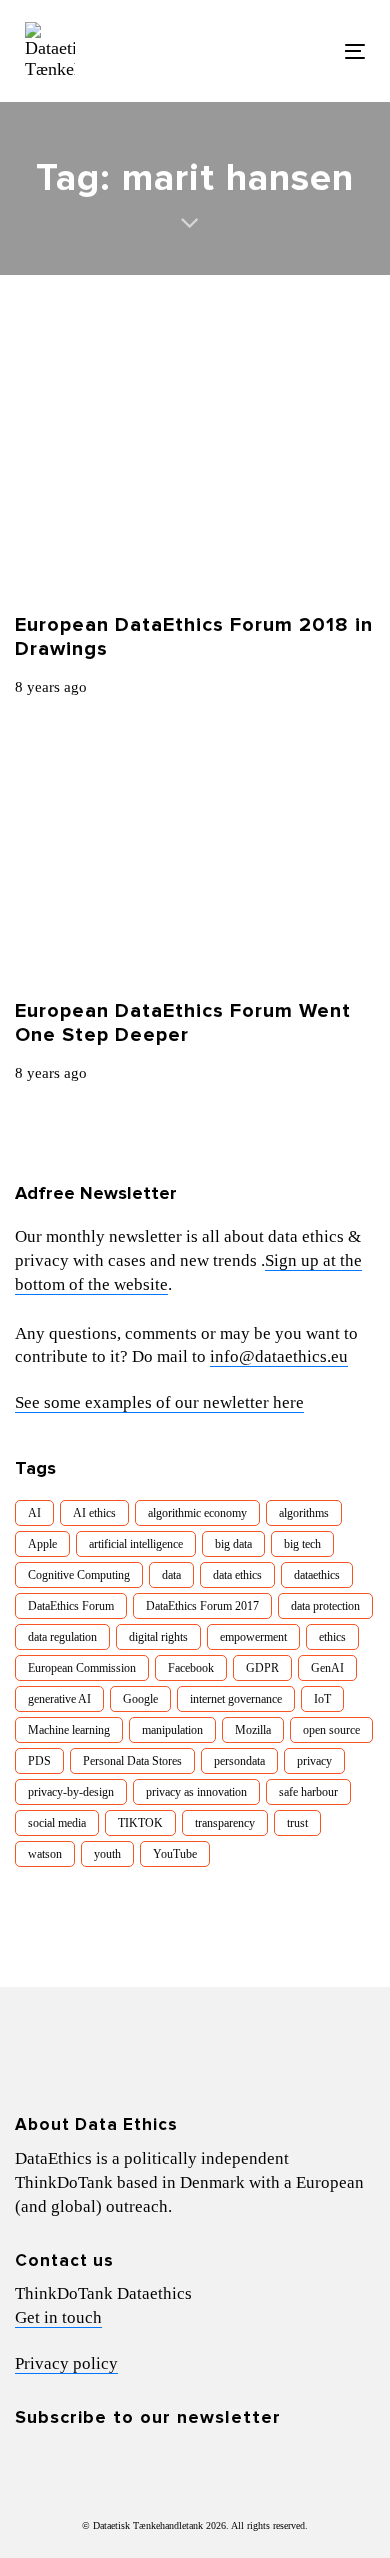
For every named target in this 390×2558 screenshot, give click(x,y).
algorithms (304, 1513)
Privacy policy (66, 2363)
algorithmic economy (197, 1513)
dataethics (317, 1575)
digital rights (158, 1637)
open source (331, 1730)
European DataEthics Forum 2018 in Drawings (194, 637)
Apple (42, 1544)
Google (140, 1699)
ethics (332, 1637)
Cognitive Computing (79, 1575)
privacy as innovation (196, 1792)
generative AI (59, 1699)
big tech (302, 1544)
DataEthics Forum (71, 1606)
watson (45, 1854)
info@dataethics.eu (279, 1356)
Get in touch (58, 2317)
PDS (39, 1761)
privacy (314, 1761)
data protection (325, 1606)
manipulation (172, 1730)
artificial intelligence (136, 1544)
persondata (239, 1761)
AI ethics (94, 1513)
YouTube (175, 1854)
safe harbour (308, 1792)
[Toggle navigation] (308, 51)
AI (34, 1513)
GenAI (327, 1668)
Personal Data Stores (132, 1761)
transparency (225, 1823)
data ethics (237, 1575)
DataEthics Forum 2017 (202, 1606)
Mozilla (253, 1730)
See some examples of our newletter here (159, 1402)
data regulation (62, 1637)
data (171, 1575)
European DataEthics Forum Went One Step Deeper (183, 1023)
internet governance (236, 1699)
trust (297, 1823)
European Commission (82, 1668)
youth (107, 1854)
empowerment (253, 1637)
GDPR (262, 1668)
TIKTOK (140, 1823)
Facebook (191, 1668)
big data (233, 1544)
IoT (322, 1699)
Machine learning (69, 1730)
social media (57, 1823)
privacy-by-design (71, 1792)
